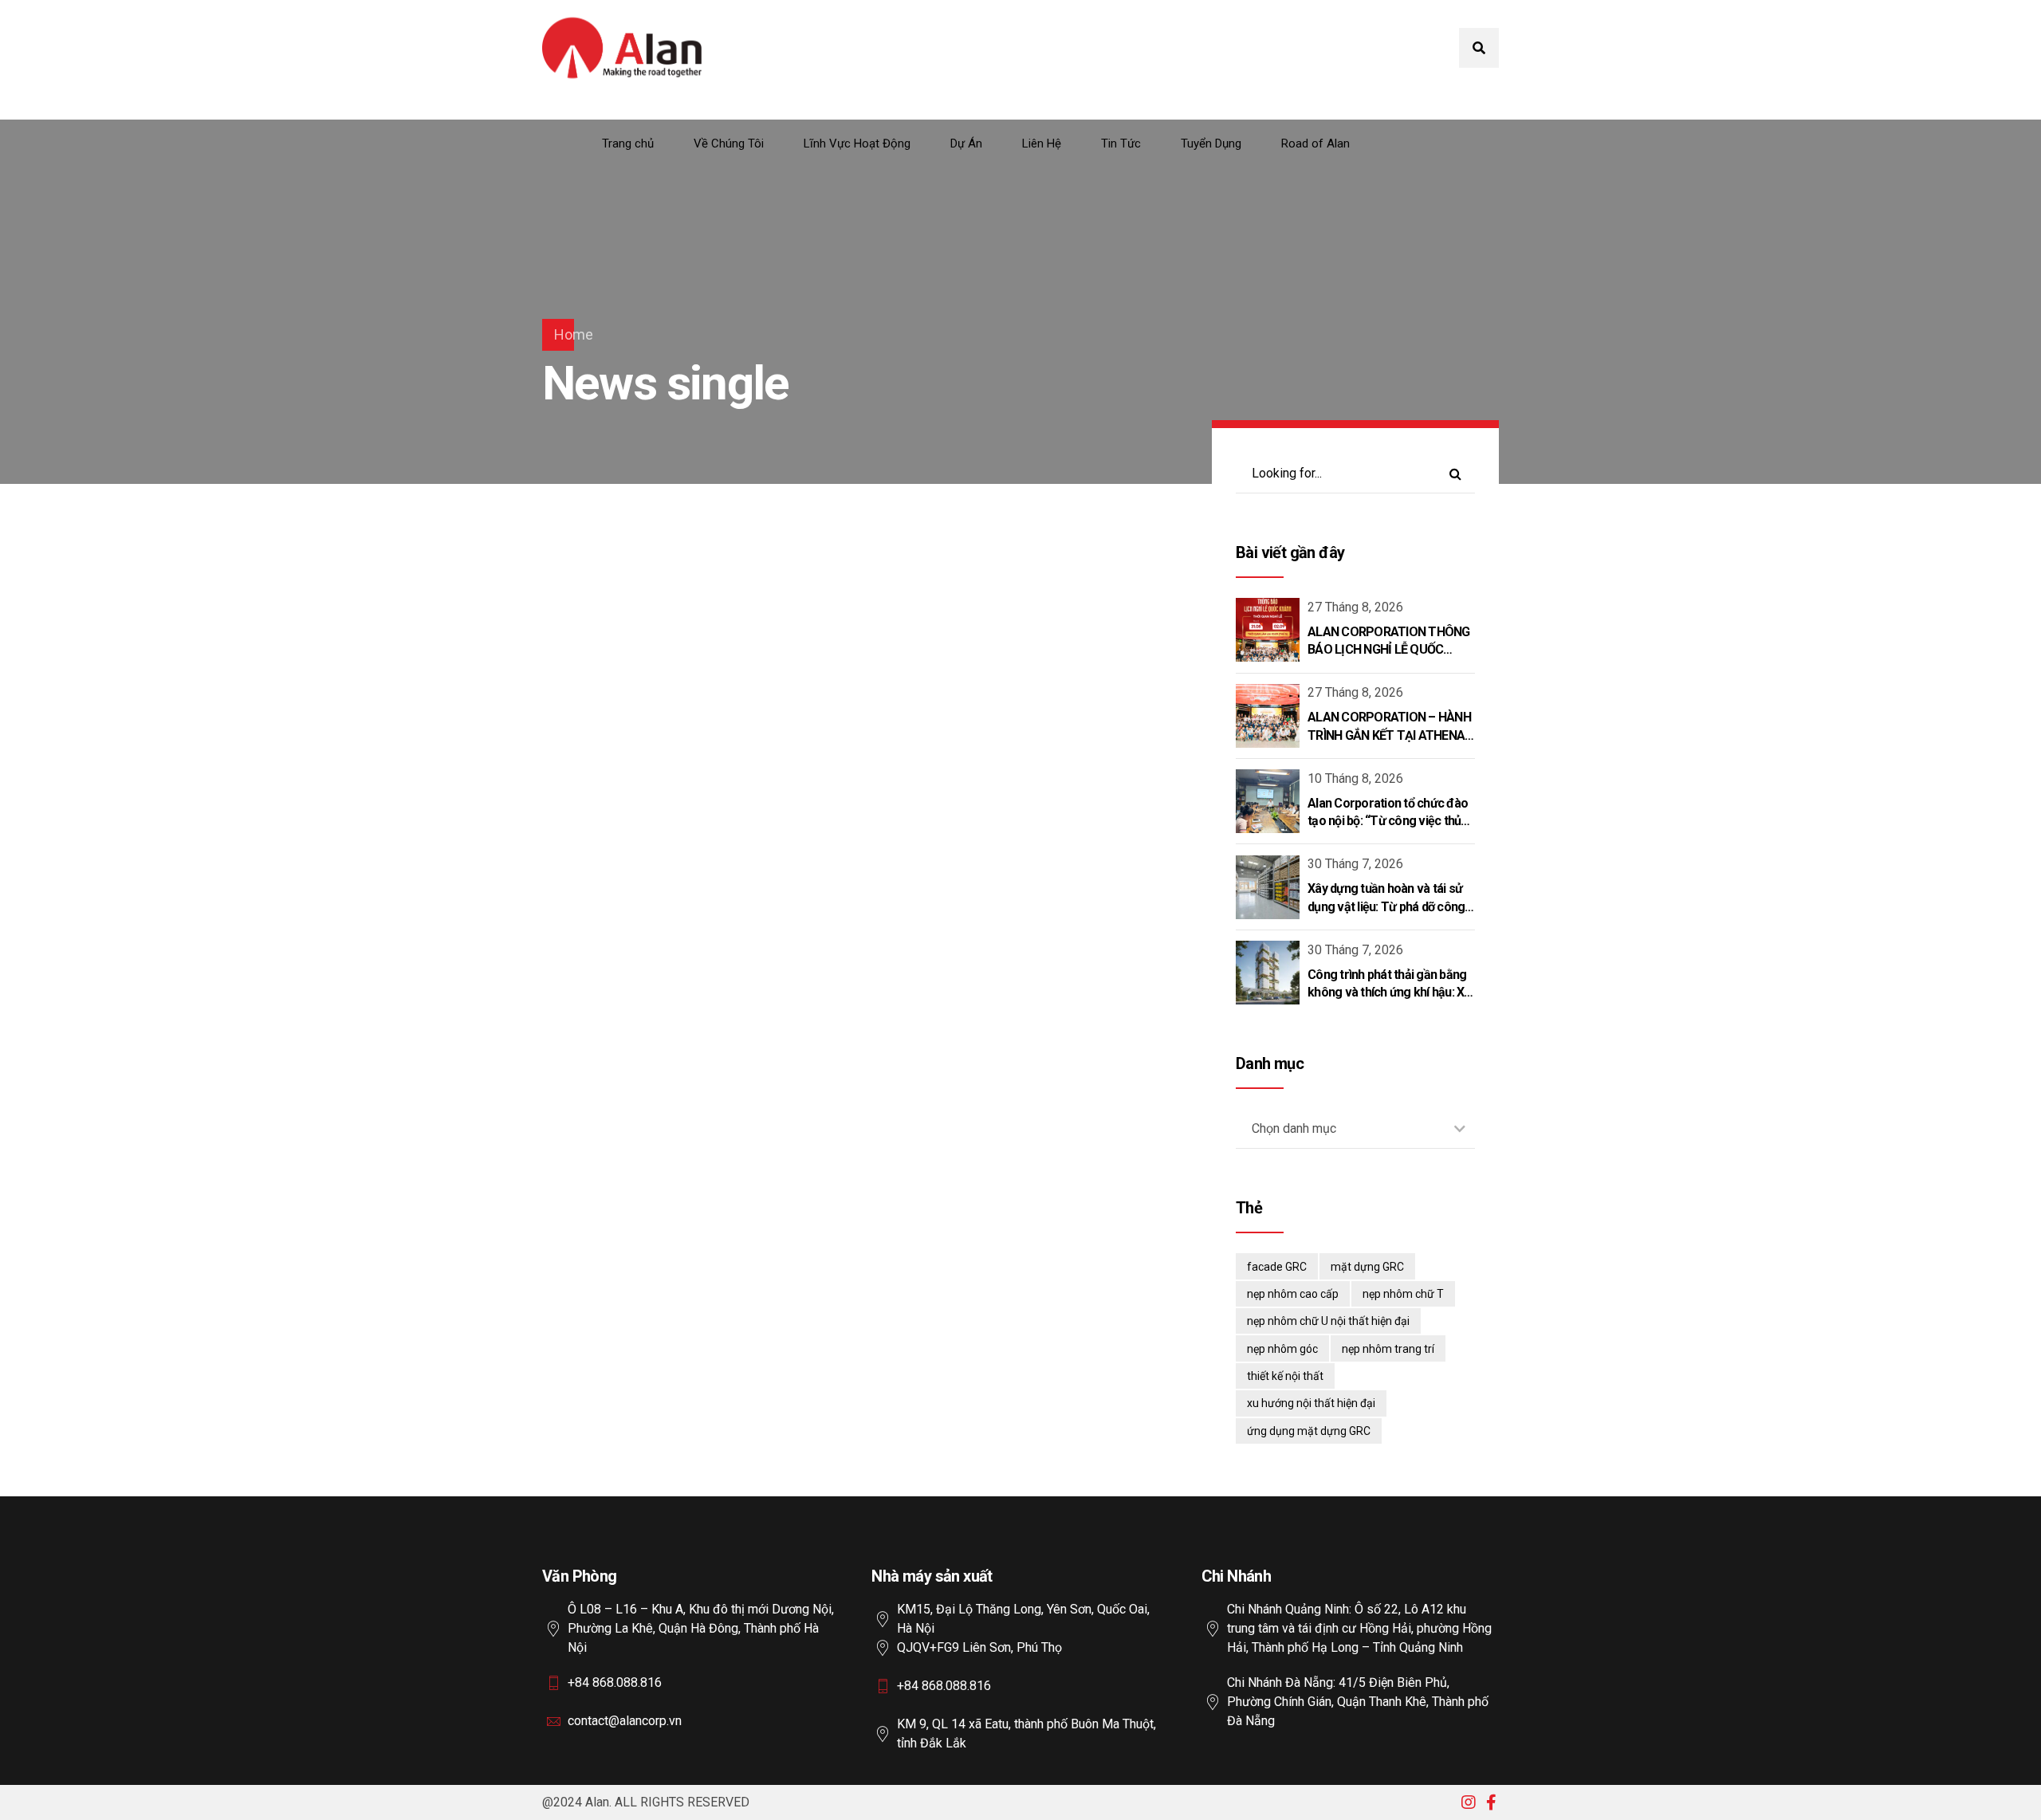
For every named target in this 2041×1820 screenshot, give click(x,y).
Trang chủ (628, 143)
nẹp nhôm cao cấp (1293, 1294)
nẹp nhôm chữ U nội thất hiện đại (1328, 1321)
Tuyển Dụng (1211, 143)
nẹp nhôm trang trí (1388, 1349)
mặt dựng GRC (1367, 1267)
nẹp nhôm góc (1282, 1349)
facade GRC (1277, 1267)
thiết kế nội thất (1285, 1376)
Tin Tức (1121, 143)
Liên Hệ (1042, 143)
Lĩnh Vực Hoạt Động (857, 143)
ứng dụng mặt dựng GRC (1309, 1431)
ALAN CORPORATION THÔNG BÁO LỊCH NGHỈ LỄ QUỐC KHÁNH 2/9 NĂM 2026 (1389, 650)
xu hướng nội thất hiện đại (1311, 1403)
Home (574, 334)
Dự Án (966, 143)
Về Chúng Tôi (729, 143)
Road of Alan (1315, 143)
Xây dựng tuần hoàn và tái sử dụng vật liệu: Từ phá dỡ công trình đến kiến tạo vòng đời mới (1390, 906)
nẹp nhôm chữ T (1403, 1294)
